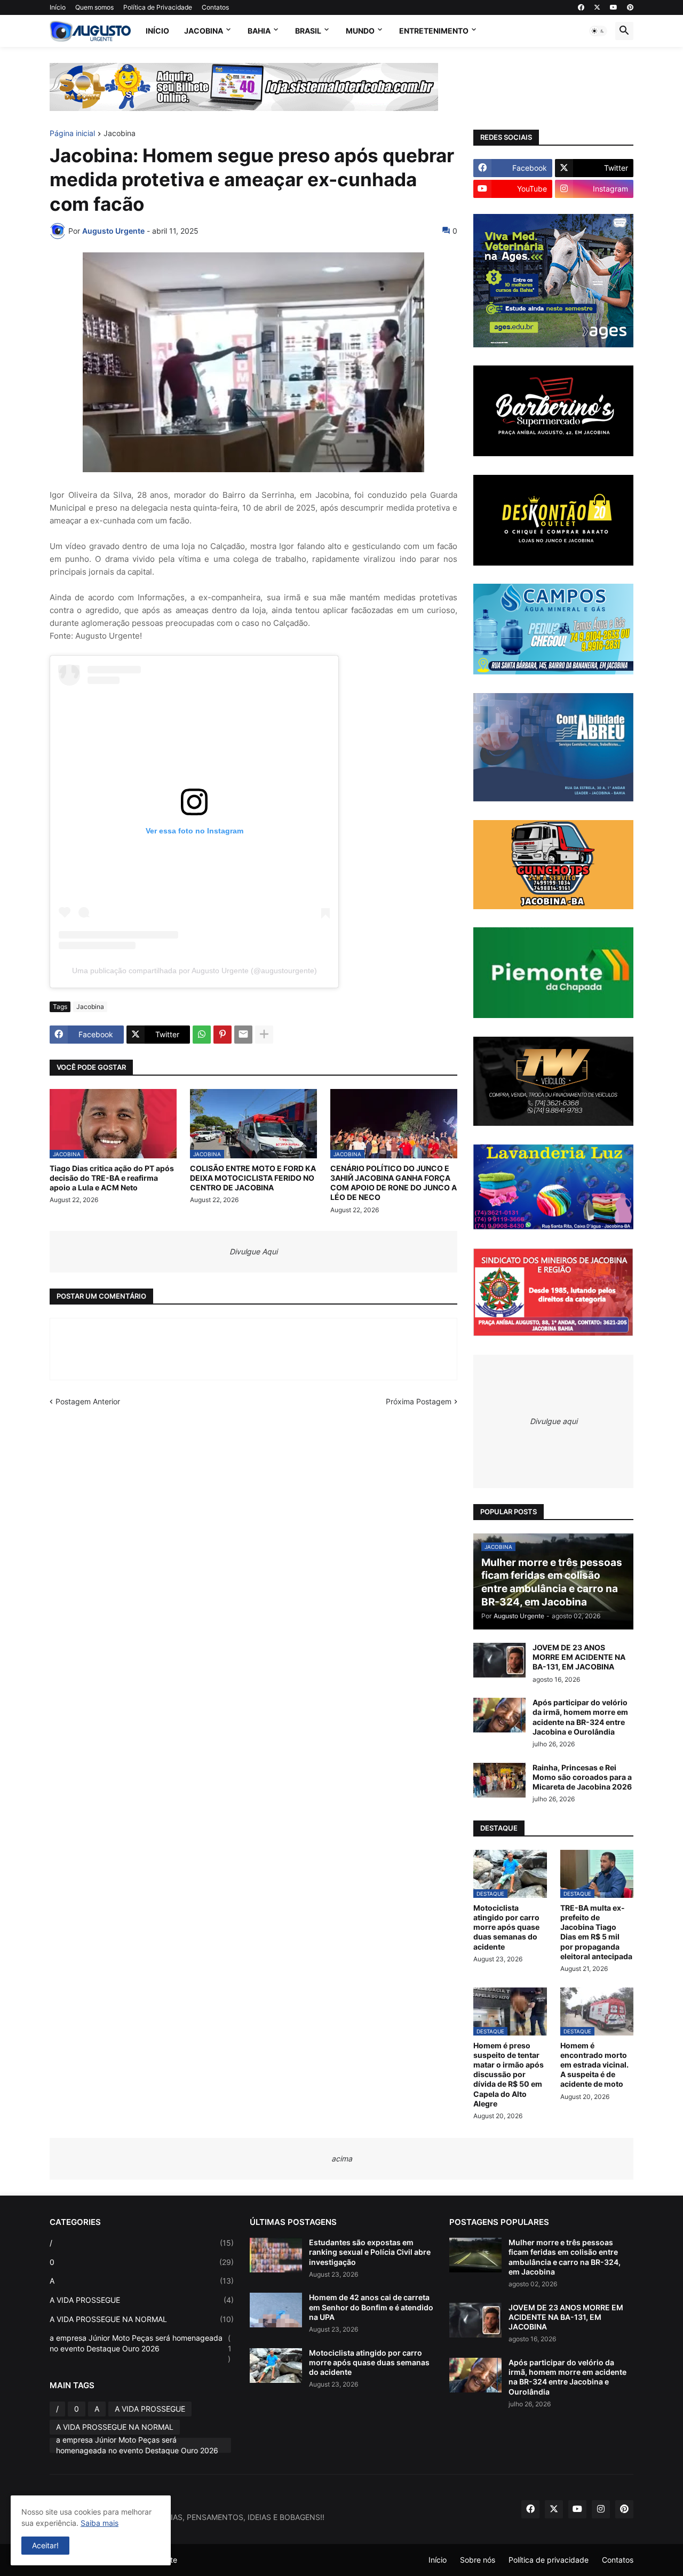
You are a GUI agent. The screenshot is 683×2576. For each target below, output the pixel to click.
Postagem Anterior (88, 1401)
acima (342, 2158)
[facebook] (581, 7)
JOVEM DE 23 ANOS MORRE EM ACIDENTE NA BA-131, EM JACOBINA (579, 1657)
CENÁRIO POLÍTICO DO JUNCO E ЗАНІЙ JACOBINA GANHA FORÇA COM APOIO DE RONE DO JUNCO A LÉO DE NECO (394, 1183)
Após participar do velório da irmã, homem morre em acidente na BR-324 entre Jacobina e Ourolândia (580, 1717)
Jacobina (204, 31)
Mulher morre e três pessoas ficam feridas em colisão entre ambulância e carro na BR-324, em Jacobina (565, 2257)
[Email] (243, 1035)
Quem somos (94, 7)
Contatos (215, 7)
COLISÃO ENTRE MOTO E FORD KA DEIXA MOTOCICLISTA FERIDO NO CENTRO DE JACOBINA (253, 1178)
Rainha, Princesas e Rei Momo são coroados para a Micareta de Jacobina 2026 (582, 1777)
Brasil (308, 31)
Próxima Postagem (419, 1401)
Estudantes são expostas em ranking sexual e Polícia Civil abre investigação (370, 2252)
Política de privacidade (549, 2560)
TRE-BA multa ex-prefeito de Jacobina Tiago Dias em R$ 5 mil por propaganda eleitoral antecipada (596, 1932)
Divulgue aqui (554, 1421)
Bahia (259, 31)
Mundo (360, 31)
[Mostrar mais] (264, 1035)
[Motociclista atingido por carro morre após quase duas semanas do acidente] (276, 2366)
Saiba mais (100, 2523)
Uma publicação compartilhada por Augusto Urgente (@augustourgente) (194, 971)
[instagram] (601, 2509)
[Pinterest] (223, 1035)
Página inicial (72, 134)
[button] (598, 31)
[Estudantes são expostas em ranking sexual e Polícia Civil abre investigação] (276, 2255)
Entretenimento (434, 31)
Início (58, 7)
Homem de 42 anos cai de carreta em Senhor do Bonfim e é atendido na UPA (371, 2307)
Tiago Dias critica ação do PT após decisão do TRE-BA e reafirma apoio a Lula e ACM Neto (112, 1178)
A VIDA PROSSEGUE (142, 2300)
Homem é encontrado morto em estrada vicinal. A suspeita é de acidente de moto (594, 2065)
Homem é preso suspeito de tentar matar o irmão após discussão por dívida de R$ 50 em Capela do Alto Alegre (509, 2074)
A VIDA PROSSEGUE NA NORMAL (142, 2319)
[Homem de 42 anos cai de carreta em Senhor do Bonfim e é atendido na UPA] (276, 2310)
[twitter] (597, 7)
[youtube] (614, 7)
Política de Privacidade (158, 7)
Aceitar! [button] (45, 2545)
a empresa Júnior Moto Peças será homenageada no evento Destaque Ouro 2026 (141, 2348)
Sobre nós (478, 2560)
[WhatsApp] (202, 1035)
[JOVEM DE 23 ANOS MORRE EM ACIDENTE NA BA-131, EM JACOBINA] (499, 1660)
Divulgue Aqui (253, 1251)
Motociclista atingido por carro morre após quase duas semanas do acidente (506, 1927)
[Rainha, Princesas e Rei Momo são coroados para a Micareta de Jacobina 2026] (499, 1780)
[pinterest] (630, 7)
